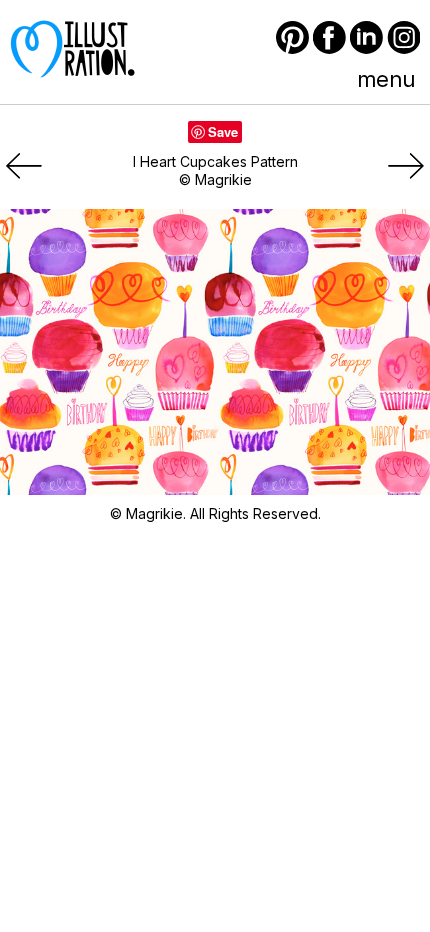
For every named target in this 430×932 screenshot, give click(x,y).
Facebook (329, 37)
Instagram (403, 37)
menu (386, 79)
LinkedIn (366, 37)
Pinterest (292, 37)
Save (223, 131)
